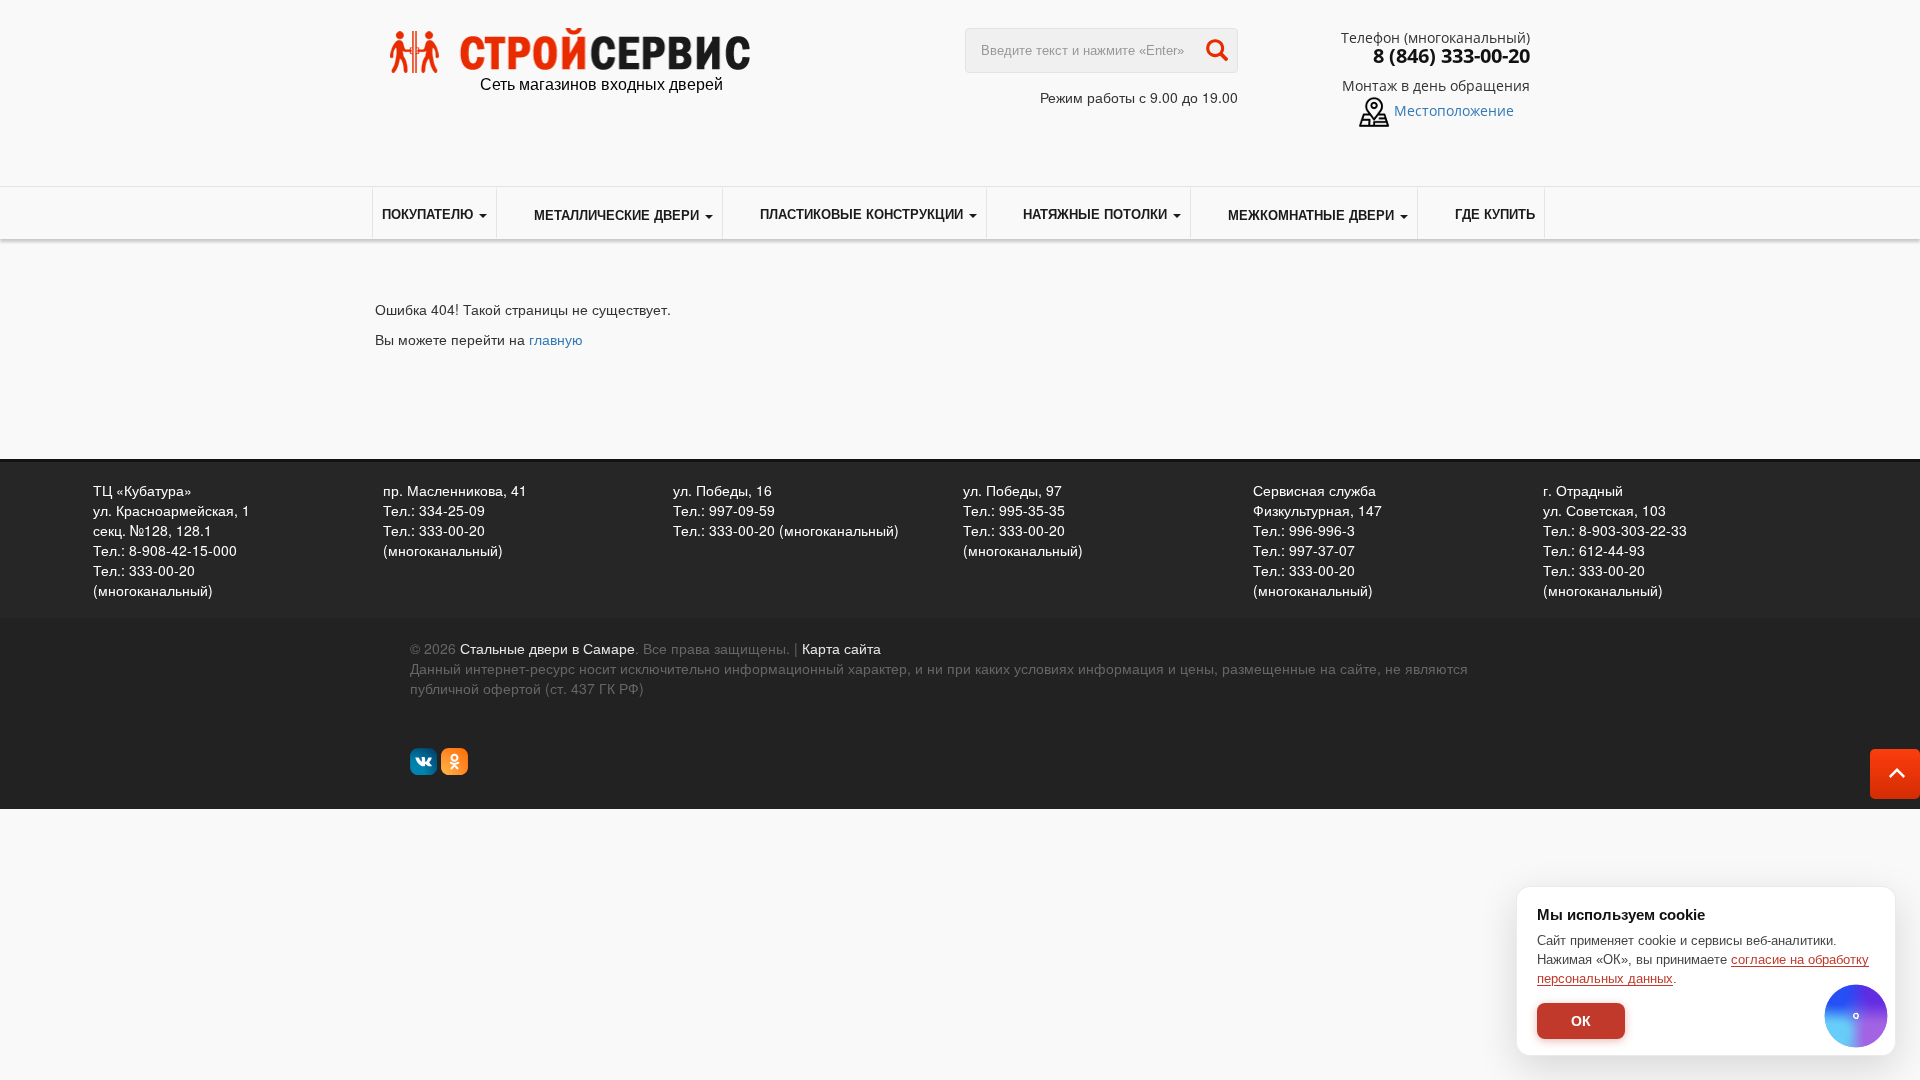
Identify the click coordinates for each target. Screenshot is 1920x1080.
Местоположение (1454, 110)
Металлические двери (616, 214)
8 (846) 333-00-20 (1451, 55)
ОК (1581, 1021)
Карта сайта (841, 648)
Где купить (1495, 214)
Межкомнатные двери (1311, 214)
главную (556, 339)
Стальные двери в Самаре (547, 648)
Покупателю (429, 214)
